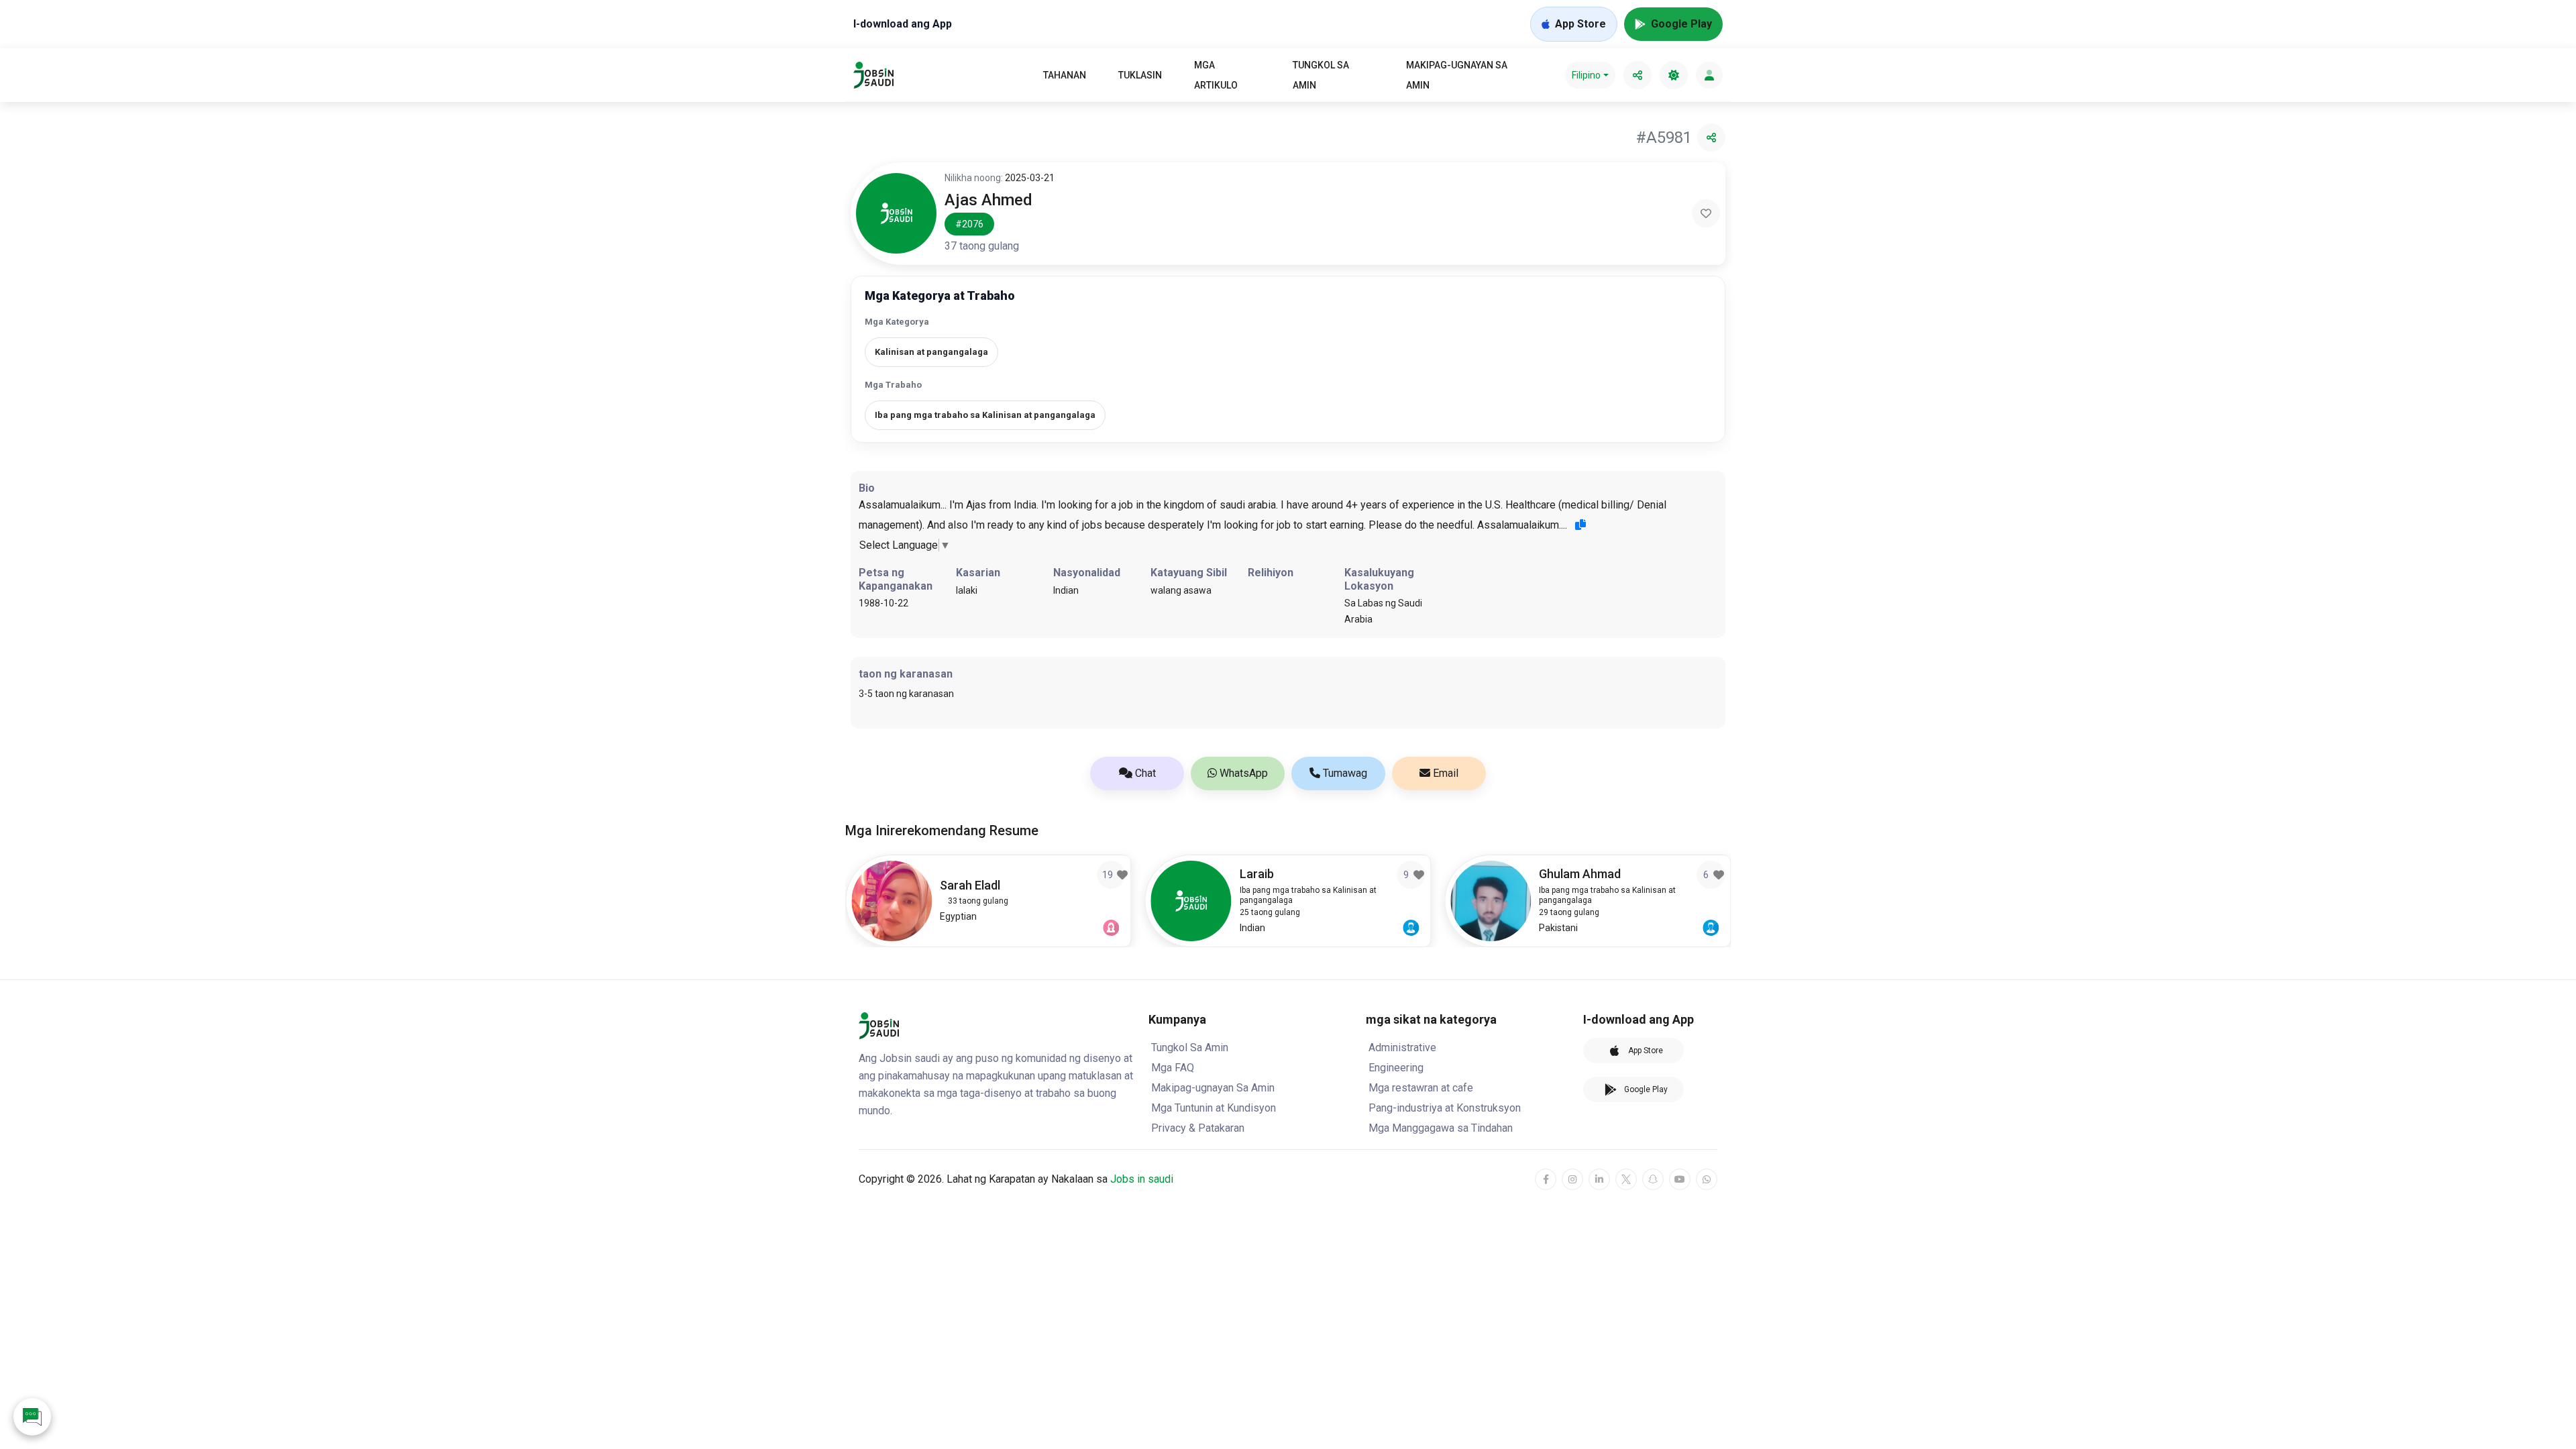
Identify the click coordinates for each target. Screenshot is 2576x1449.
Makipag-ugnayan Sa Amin (1457, 75)
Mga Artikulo (1216, 75)
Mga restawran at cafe (1421, 1088)
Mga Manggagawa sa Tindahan (1441, 1128)
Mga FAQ (1173, 1068)
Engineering (1396, 1068)
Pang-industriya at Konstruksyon (1445, 1108)
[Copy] (1580, 525)
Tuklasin (1140, 75)
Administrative (1402, 1048)
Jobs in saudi (1142, 1179)
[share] (1638, 75)
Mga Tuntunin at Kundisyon (1214, 1108)
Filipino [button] (1586, 75)
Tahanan (1065, 75)
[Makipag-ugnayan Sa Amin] (32, 1417)
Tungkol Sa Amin (1321, 75)
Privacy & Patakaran (1198, 1128)
